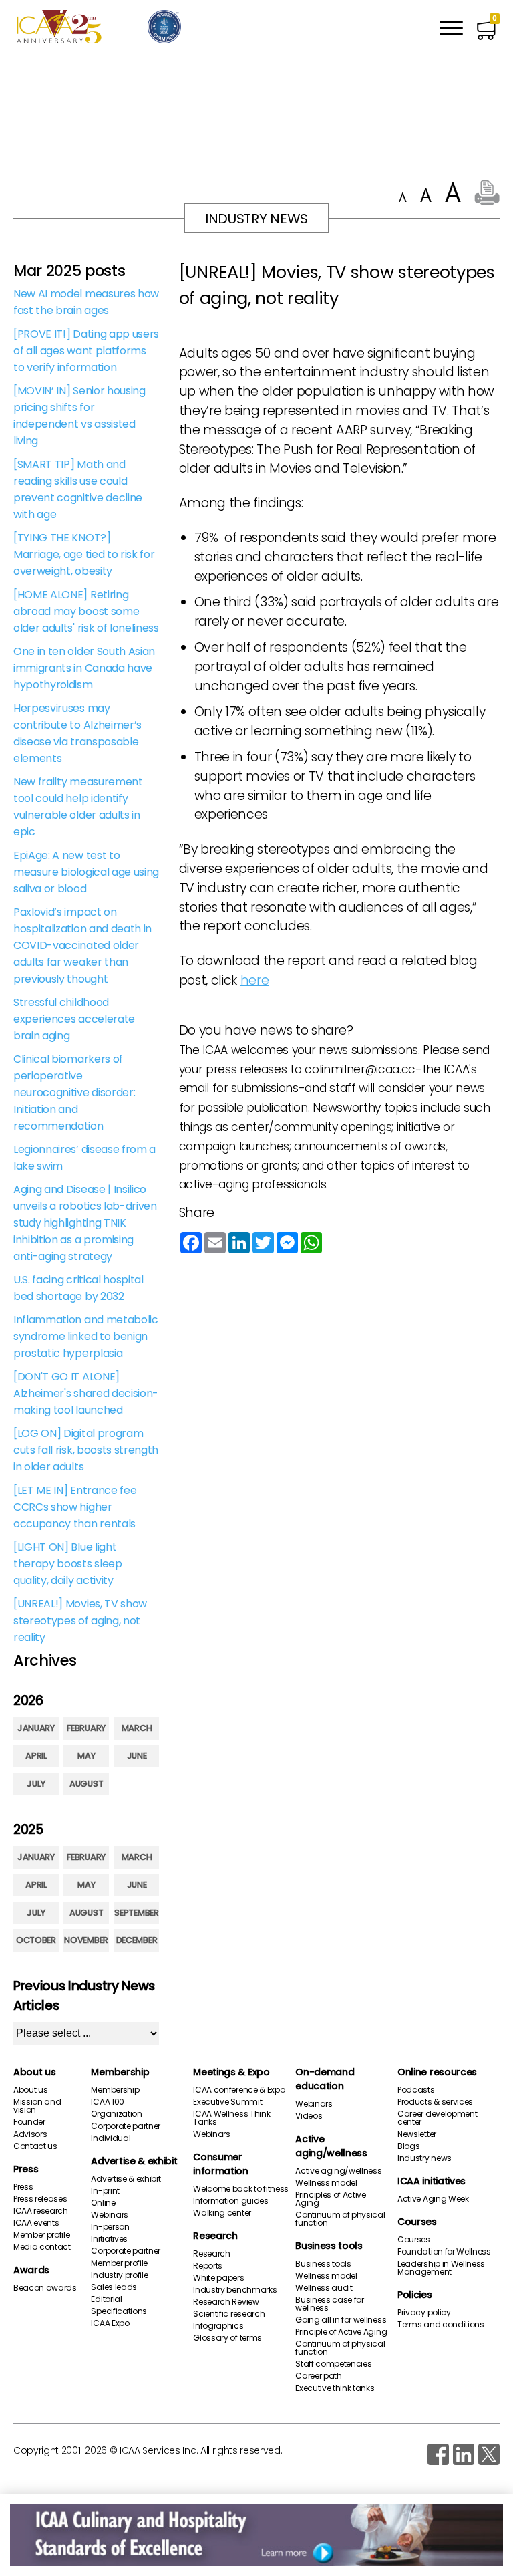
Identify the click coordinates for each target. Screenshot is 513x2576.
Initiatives (109, 2239)
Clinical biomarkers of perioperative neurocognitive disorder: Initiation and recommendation (74, 1092)
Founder (29, 2122)
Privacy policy (424, 2313)
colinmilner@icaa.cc (360, 1069)
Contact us (35, 2146)
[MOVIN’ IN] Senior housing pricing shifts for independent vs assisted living (79, 416)
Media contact (42, 2247)
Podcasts (416, 2090)
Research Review (226, 2302)
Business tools (329, 2246)
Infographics (218, 2326)
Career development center (437, 2118)
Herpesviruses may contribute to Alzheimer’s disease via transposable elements (77, 733)
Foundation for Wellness (444, 2252)
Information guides (230, 2201)
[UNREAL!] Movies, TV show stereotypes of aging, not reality (80, 1621)
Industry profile (119, 2275)
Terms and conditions (441, 2325)
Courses (417, 2222)
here (255, 980)
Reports (208, 2266)
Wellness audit (324, 2288)
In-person (110, 2227)
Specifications (119, 2311)
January (36, 1728)
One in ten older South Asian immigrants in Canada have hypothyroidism (84, 668)
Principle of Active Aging (341, 2332)
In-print (105, 2191)
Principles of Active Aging (331, 2199)
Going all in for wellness (341, 2320)
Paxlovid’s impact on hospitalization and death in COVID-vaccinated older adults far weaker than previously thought (82, 945)
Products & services (435, 2102)
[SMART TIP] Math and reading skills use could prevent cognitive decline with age (78, 489)
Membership (120, 2072)
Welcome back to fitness (241, 2189)
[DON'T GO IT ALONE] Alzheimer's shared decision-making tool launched (86, 1393)
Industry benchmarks (235, 2290)
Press (26, 2169)
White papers (218, 2278)
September (136, 1913)
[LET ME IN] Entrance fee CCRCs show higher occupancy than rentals (75, 1507)
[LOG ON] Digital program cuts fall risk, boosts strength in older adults (86, 1450)
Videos (309, 2116)
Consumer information (220, 2164)
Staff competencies (333, 2364)
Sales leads (114, 2287)
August (86, 1784)
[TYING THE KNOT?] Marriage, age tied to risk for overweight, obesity (84, 554)
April (36, 1756)
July (36, 1784)
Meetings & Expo (231, 2072)
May (86, 1756)
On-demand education (325, 2079)
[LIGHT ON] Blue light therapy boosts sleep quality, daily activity (68, 1564)
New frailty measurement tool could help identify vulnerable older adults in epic (78, 807)
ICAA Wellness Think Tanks (231, 2118)
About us (34, 2072)
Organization (116, 2114)
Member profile (42, 2235)
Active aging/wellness (331, 2146)
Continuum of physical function (340, 2219)
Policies (414, 2295)
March (137, 1728)
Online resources (437, 2072)
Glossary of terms (227, 2338)
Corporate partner (126, 2126)
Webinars (109, 2215)
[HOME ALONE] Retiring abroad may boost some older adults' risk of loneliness (86, 611)
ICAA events (36, 2223)
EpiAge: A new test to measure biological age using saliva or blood (86, 872)
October (36, 1940)
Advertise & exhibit (134, 2161)
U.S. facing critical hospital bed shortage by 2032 (78, 1288)
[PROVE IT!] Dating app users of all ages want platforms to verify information (86, 351)
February (86, 1728)
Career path (318, 2376)
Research (215, 2236)
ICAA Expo (110, 2323)
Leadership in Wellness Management (441, 2268)
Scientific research (229, 2314)
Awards (31, 2270)
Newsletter (417, 2134)
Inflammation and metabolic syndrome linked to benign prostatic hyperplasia (86, 1336)
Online (103, 2203)
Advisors (30, 2134)
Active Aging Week (433, 2199)
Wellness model (326, 2183)
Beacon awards (45, 2288)
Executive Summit (227, 2102)
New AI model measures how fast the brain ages (86, 302)
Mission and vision (37, 2106)
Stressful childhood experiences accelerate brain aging (74, 1019)
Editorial (106, 2299)
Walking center (222, 2213)
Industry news (424, 2158)
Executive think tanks (335, 2388)
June (137, 1756)
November (86, 1940)
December (137, 1940)
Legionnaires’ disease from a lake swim (84, 1158)
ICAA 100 (107, 2102)
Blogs (408, 2146)
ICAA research (41, 2211)
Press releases (40, 2199)
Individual (111, 2138)
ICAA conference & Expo (239, 2090)
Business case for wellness (330, 2304)
